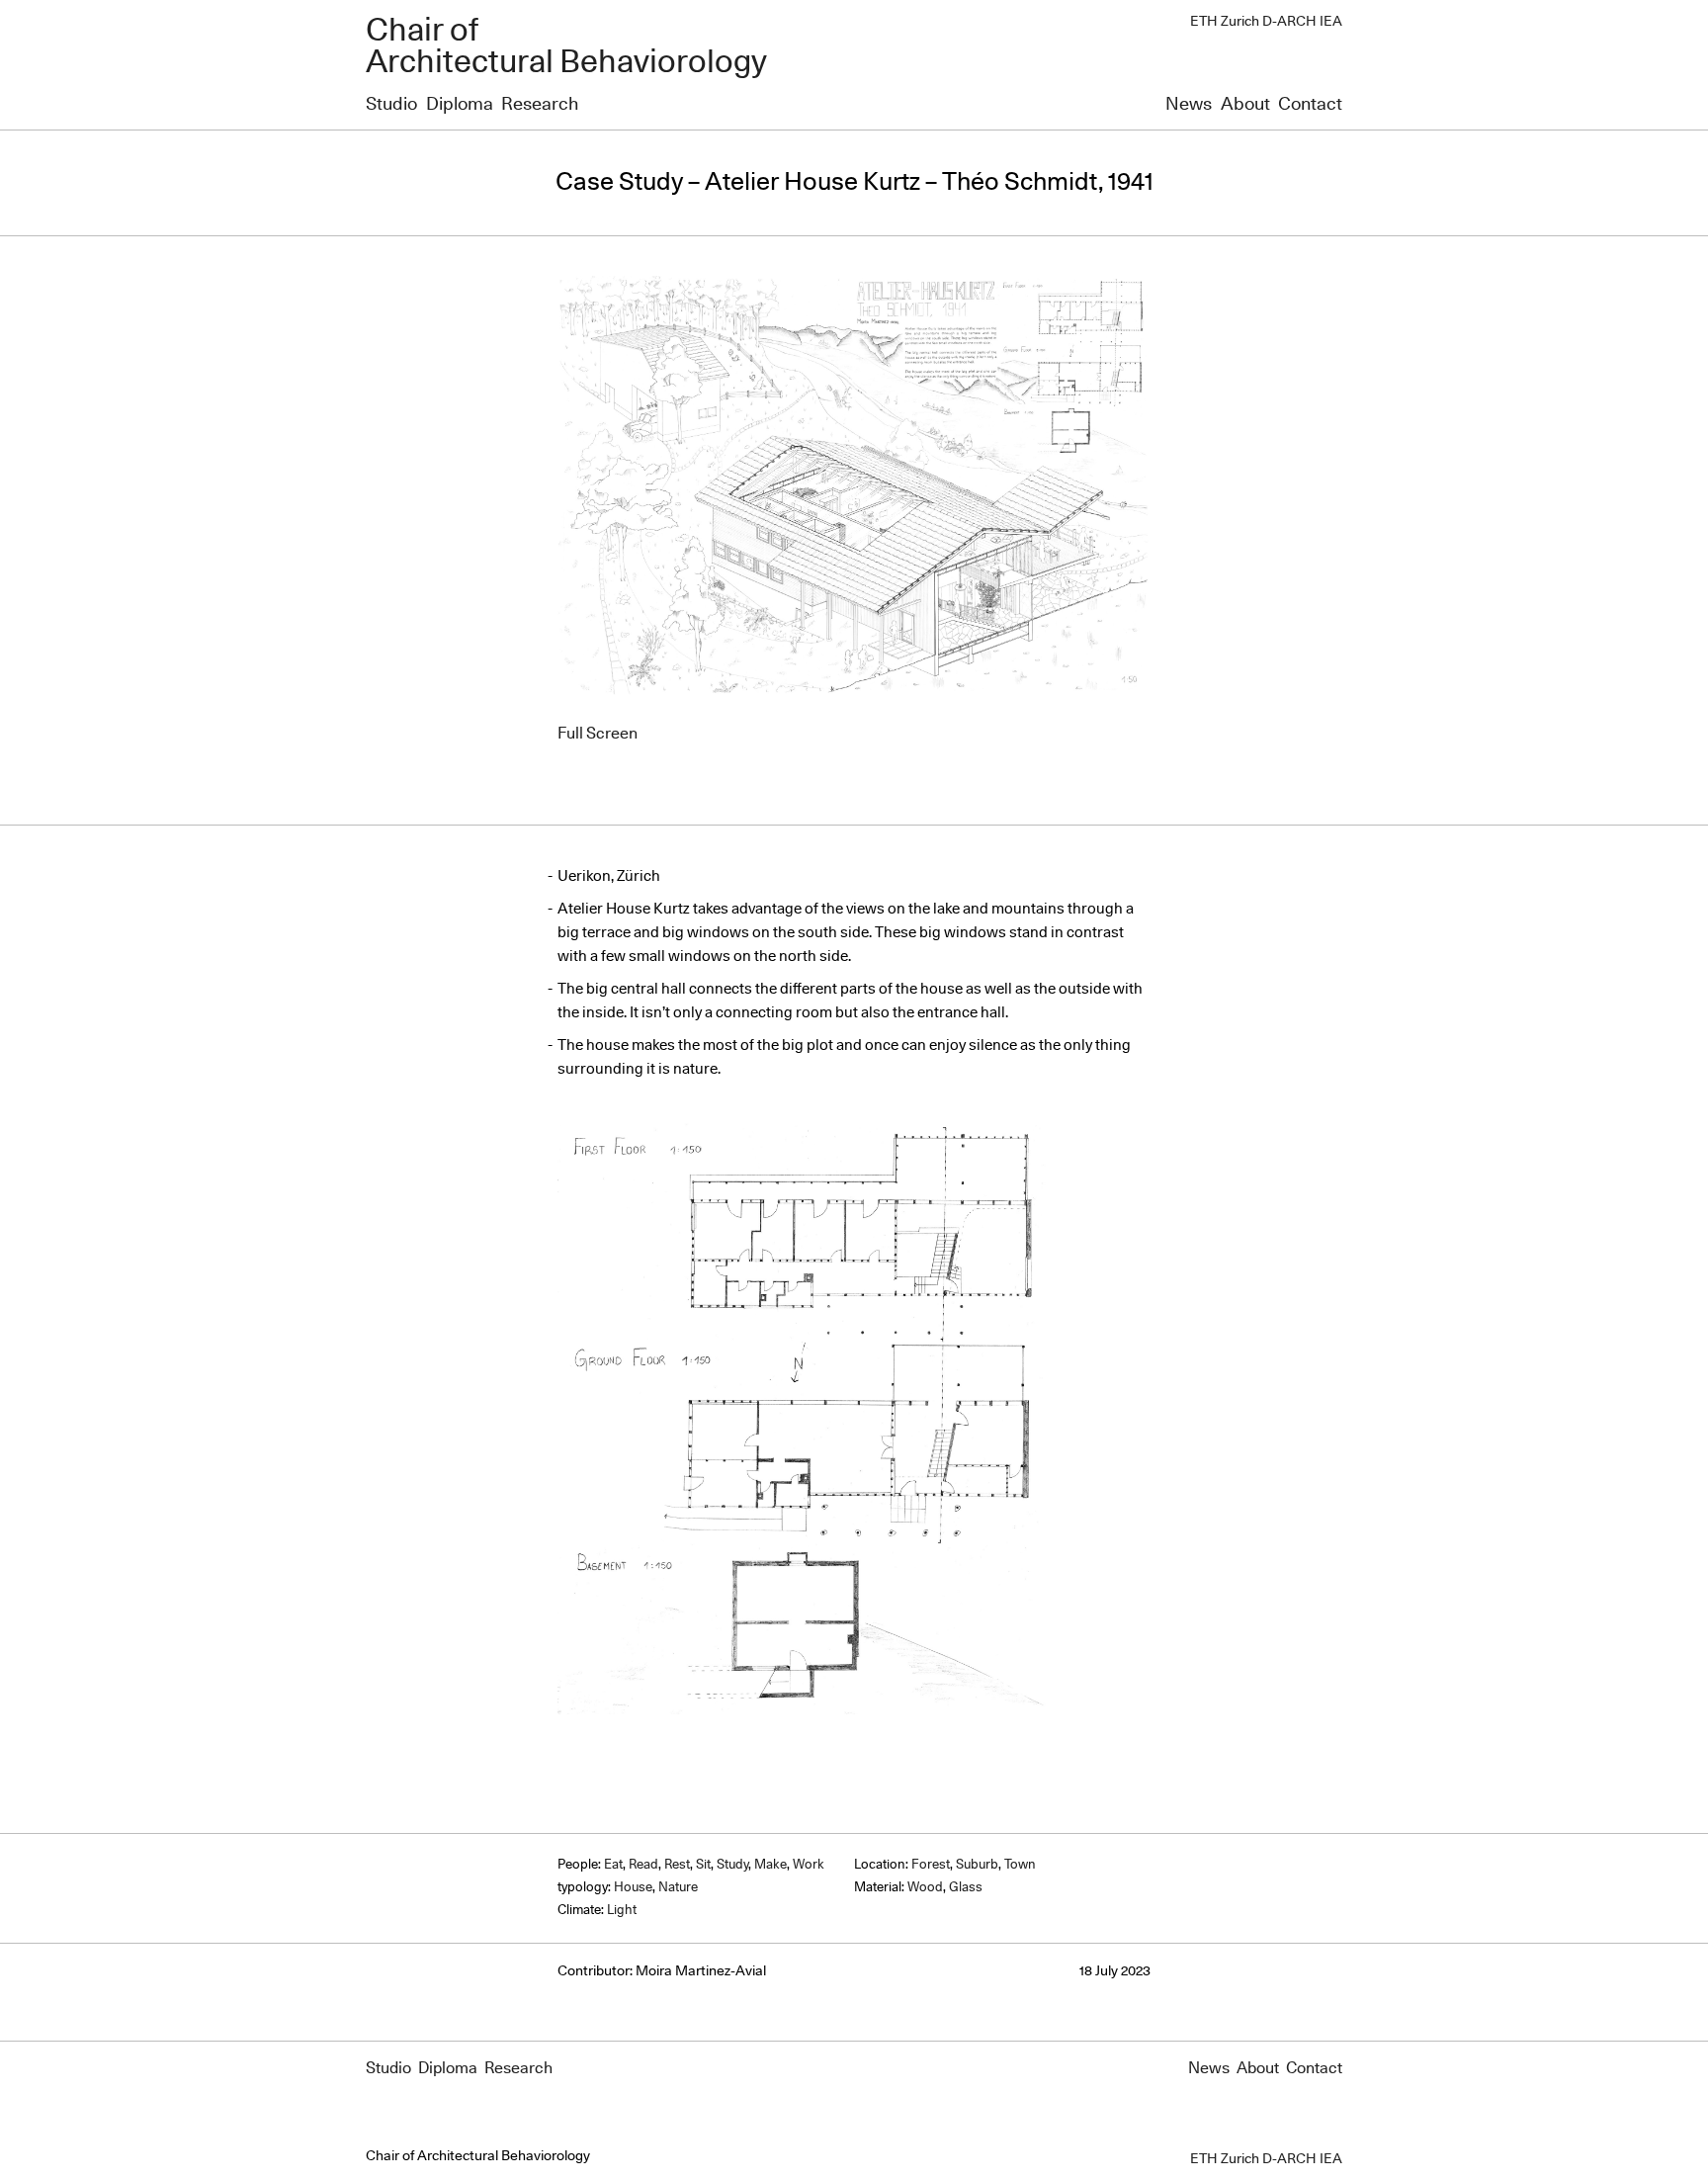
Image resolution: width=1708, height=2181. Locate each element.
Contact (1310, 105)
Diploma (460, 105)
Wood (925, 1888)
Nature (678, 1888)
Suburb (977, 1865)
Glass (966, 1888)
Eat (613, 1865)
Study (732, 1865)
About (1245, 105)
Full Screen (598, 734)
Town (1020, 1865)
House (633, 1888)
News (1189, 105)
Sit (703, 1865)
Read (643, 1865)
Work (809, 1865)
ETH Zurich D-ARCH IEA (1266, 22)
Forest (931, 1865)
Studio (391, 105)
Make (770, 1865)
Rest (677, 1865)
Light (622, 1911)
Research (540, 105)
